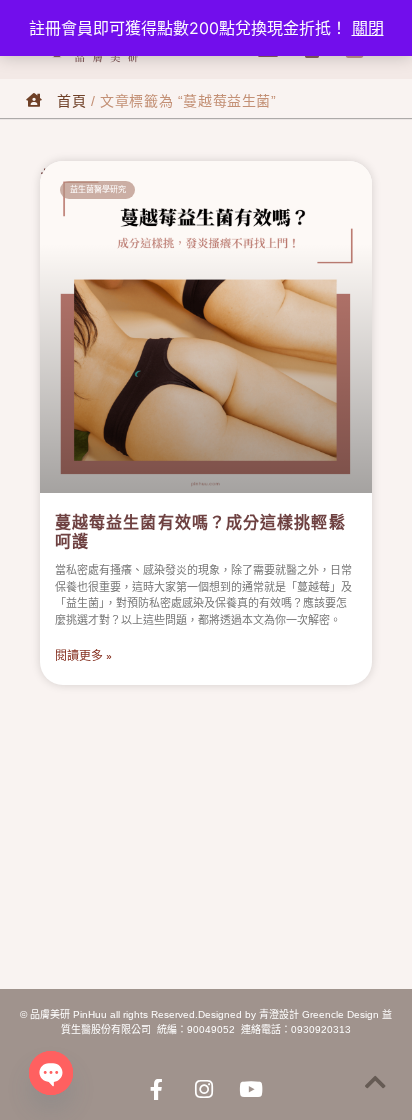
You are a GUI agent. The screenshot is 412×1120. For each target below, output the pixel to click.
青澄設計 (279, 1014)
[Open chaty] (51, 1073)
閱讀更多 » (83, 656)
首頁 (71, 101)
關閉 (368, 28)
